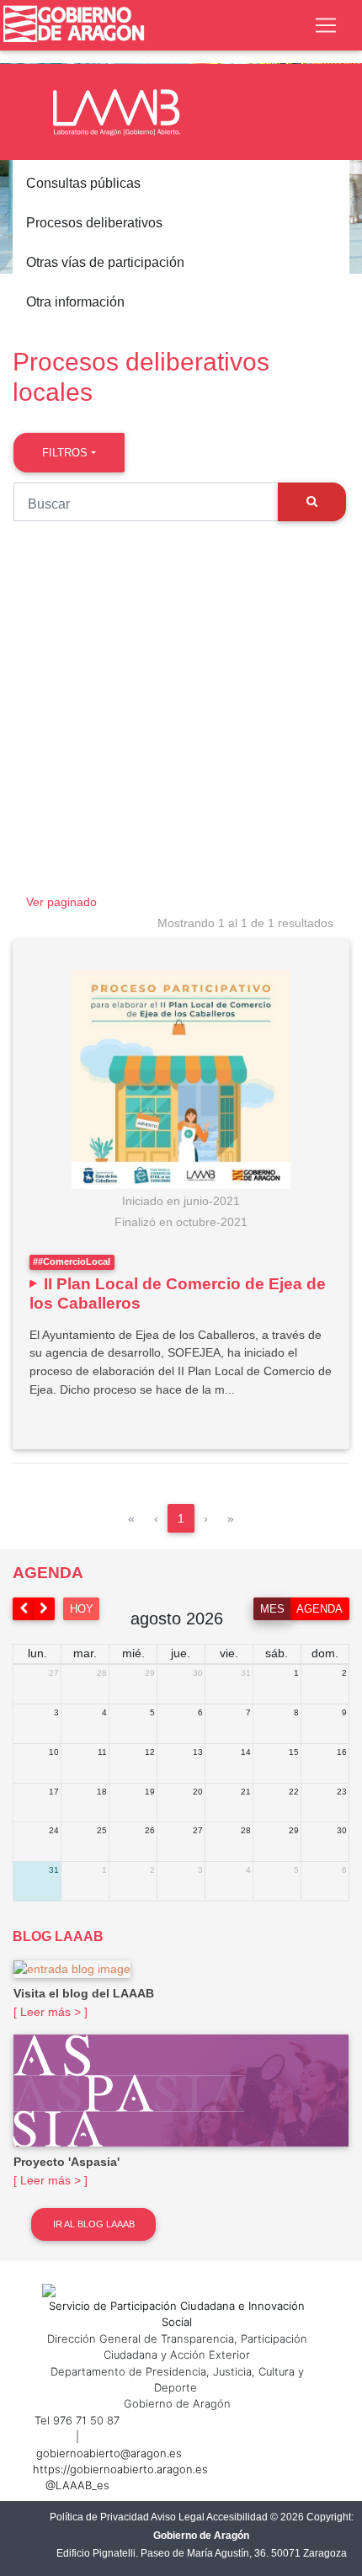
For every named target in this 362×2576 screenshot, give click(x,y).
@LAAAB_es (77, 2485)
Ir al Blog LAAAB (94, 2224)
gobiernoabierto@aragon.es (109, 2453)
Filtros (65, 453)
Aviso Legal (178, 2517)
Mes (272, 1609)
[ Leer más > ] (51, 2012)
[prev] (24, 1609)
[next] (45, 1609)
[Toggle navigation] (326, 25)
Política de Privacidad (99, 2517)
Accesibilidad (237, 2517)
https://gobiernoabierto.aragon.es (120, 2469)
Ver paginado (61, 902)
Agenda (319, 1609)
